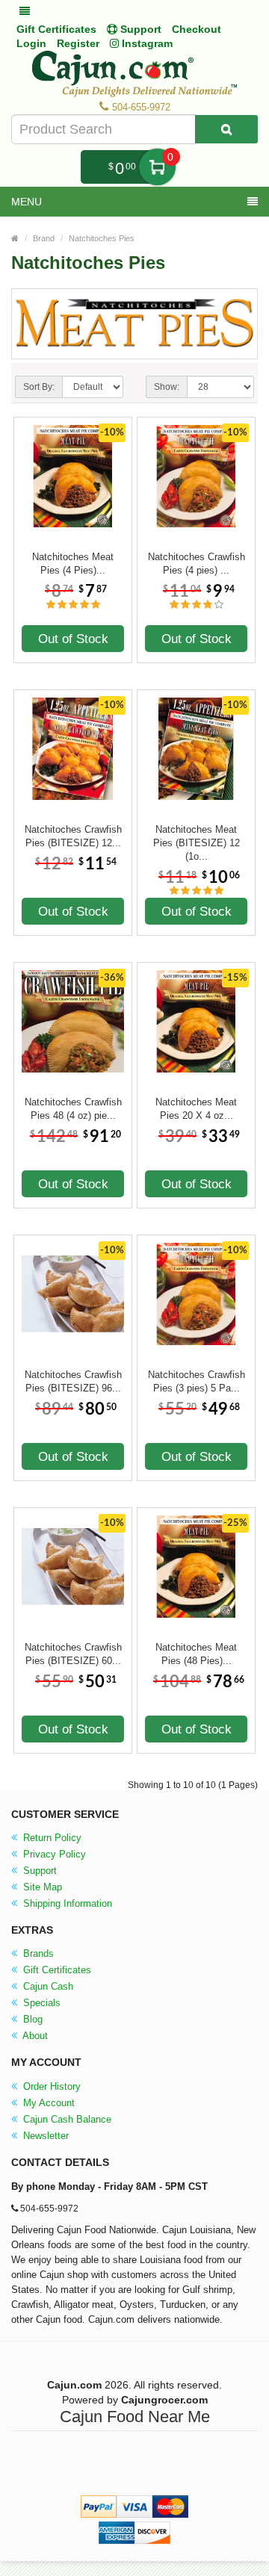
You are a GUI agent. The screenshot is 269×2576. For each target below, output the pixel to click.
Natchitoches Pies (102, 238)
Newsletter (44, 2136)
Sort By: (39, 387)
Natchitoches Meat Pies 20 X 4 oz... (196, 1109)
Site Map (41, 1887)
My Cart (157, 167)
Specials (40, 2003)
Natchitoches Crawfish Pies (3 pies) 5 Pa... (197, 1381)
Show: (167, 387)
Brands (37, 1953)
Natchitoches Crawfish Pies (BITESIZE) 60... (73, 1654)
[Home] (15, 238)
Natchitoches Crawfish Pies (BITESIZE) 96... (73, 1381)
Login (31, 43)
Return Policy (51, 1838)
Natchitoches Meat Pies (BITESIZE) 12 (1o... (197, 837)
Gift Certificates (56, 29)
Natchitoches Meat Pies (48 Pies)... (196, 1654)
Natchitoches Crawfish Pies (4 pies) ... (197, 564)
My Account (47, 2103)
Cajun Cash (47, 1986)
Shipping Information (66, 1903)
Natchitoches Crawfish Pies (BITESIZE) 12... (73, 836)
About (34, 2036)
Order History (50, 2086)
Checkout (197, 29)
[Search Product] (226, 129)
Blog (31, 2019)
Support (38, 1871)
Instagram (146, 43)
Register (78, 43)
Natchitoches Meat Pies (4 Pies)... (73, 564)
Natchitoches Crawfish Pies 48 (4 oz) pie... (73, 1109)
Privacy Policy (53, 1854)
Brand (44, 238)
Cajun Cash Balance (66, 2119)
